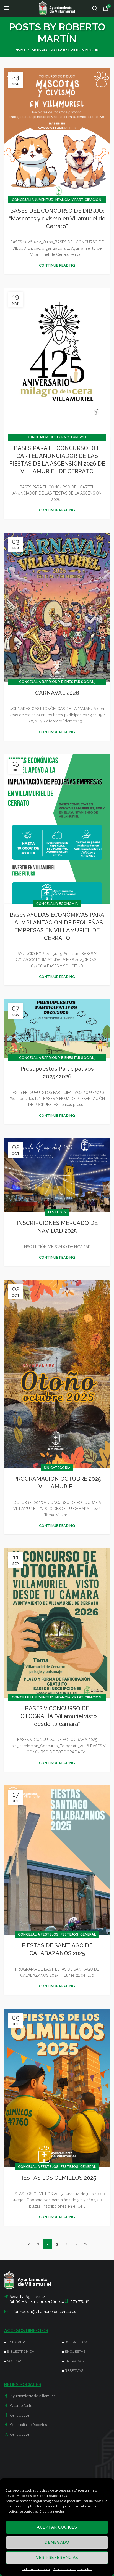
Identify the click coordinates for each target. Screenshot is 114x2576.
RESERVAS (74, 2371)
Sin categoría (57, 1468)
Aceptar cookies (57, 2527)
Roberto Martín (72, 33)
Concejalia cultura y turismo (56, 437)
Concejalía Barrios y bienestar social (57, 682)
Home (21, 50)
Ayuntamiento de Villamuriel (33, 2396)
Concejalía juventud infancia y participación (57, 200)
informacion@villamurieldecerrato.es (43, 2312)
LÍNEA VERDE (18, 2342)
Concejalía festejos (38, 1934)
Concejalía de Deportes (28, 2425)
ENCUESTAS (75, 2352)
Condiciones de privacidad (72, 2569)
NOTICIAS (15, 2361)
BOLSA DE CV (76, 2342)
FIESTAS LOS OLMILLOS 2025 (57, 2178)
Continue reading (57, 265)
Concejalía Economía (57, 904)
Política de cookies (36, 2569)
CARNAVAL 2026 (57, 693)
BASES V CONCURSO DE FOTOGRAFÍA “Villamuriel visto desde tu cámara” (57, 1716)
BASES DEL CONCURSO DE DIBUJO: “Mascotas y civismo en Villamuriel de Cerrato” (57, 219)
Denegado (57, 2542)
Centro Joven (20, 2415)
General (88, 1934)
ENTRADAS (74, 2361)
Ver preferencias (57, 2558)
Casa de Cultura (23, 2406)
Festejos (57, 1212)
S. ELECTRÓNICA (20, 2352)
